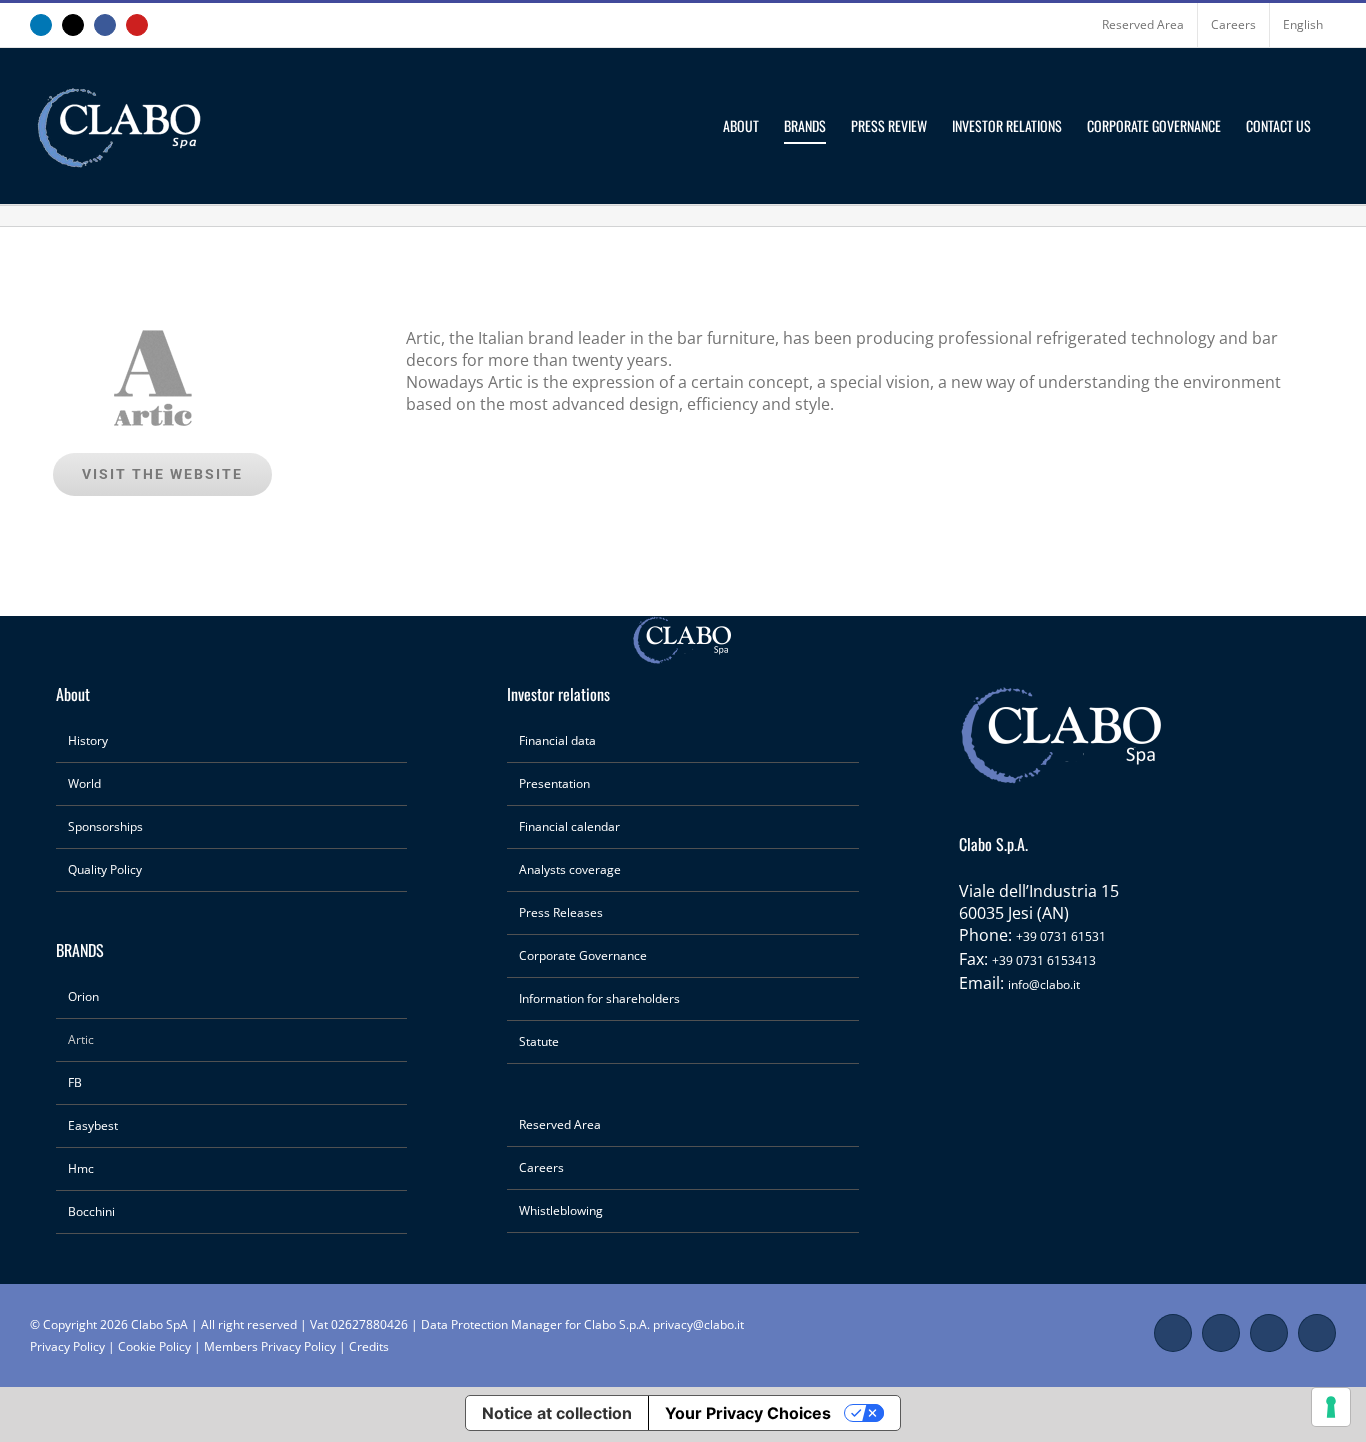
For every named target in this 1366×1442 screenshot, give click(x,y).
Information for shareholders (599, 998)
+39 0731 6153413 (1044, 960)
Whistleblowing (561, 1210)
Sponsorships (105, 826)
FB (75, 1082)
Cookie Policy (154, 1346)
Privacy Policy (67, 1346)
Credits (369, 1346)
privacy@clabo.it (698, 1324)
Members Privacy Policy (271, 1346)
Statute (539, 1041)
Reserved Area (560, 1124)
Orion (83, 996)
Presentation (554, 783)
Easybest (93, 1125)
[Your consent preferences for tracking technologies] (1331, 1407)
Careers (541, 1167)
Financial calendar (569, 826)
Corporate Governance (583, 955)
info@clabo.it (1044, 984)
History (88, 740)
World (84, 783)
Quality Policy (105, 869)
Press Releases (561, 912)
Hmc (81, 1168)
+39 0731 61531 (1061, 936)
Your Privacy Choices (748, 1413)
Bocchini (91, 1211)
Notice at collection (557, 1413)
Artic (81, 1039)
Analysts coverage (570, 869)
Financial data (557, 740)
